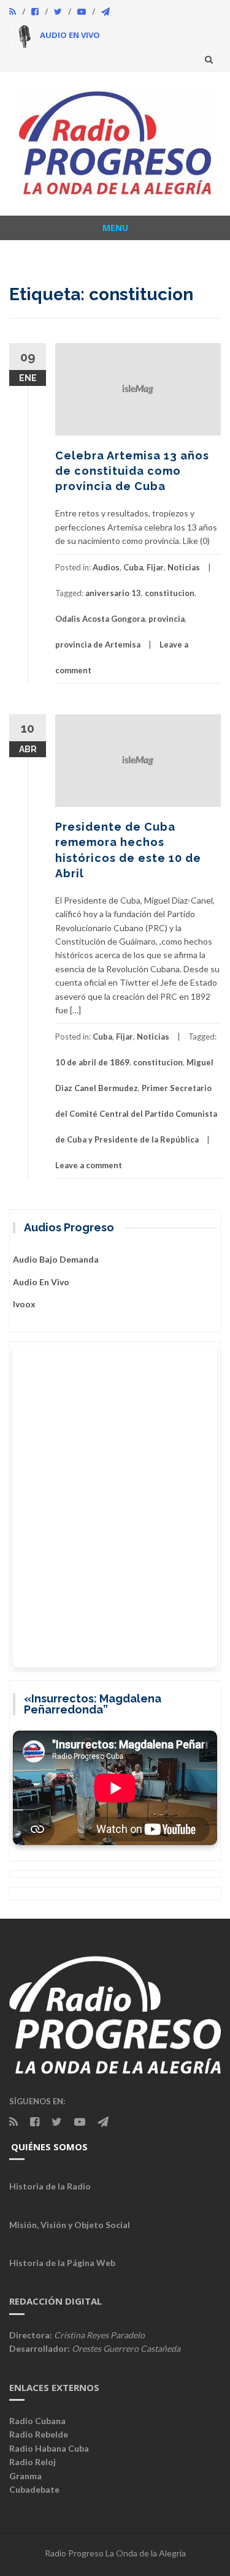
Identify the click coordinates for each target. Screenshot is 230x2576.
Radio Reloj (33, 2462)
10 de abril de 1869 (92, 1062)
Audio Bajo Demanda (56, 1259)
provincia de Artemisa (98, 644)
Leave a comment (89, 1165)
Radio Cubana (37, 2421)
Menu (115, 228)
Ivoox (24, 1304)
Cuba (133, 567)
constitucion (170, 593)
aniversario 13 (113, 593)
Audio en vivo (41, 1282)
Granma (25, 2476)
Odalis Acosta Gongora (100, 619)
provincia (167, 619)
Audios (106, 567)
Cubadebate (34, 2489)
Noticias (184, 567)
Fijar (155, 567)
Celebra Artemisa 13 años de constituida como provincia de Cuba (132, 471)
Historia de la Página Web (62, 2263)
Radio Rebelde (39, 2434)
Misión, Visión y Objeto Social (70, 2225)
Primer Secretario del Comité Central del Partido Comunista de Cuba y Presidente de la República (136, 1114)
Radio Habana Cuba (49, 2448)
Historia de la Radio (50, 2186)
